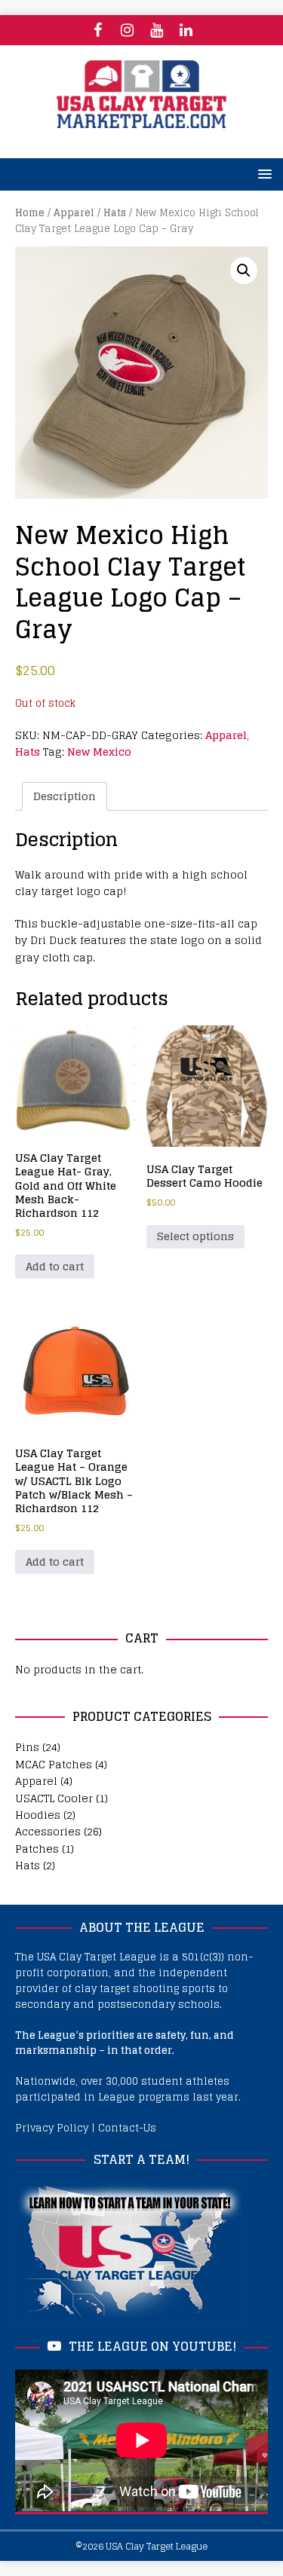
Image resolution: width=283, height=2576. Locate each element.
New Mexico (99, 752)
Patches (37, 1849)
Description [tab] (65, 796)
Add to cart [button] (55, 1266)
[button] (244, 270)
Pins (27, 1747)
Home (30, 213)
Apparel (74, 213)
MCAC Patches (54, 1764)
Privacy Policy (52, 2128)
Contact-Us (127, 2128)
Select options (195, 1236)
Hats (115, 213)
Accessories (48, 1831)
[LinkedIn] (186, 30)
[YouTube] (157, 30)
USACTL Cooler (54, 1798)
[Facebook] (98, 30)
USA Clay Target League (157, 2546)
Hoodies (38, 1815)
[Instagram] (127, 30)
